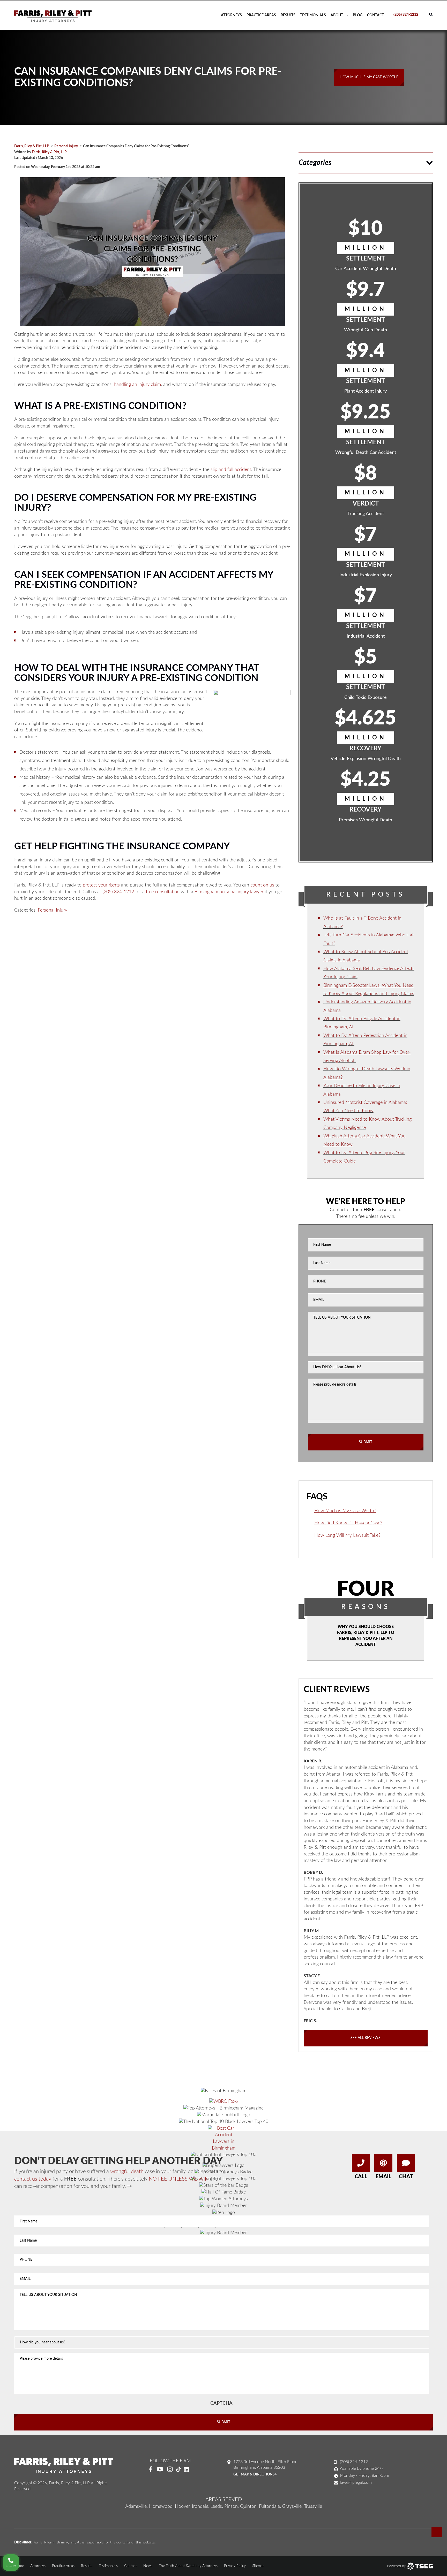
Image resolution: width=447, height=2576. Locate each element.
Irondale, (201, 2506)
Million (366, 248)
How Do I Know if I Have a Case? (348, 1523)
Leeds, (217, 2506)
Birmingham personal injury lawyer (229, 892)
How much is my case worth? (369, 77)
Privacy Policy (235, 2566)
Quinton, (249, 2506)
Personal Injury (53, 910)
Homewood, (161, 2506)
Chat (406, 2177)
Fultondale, (270, 2506)
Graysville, (292, 2506)
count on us (262, 885)
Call (361, 2177)
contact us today (33, 2179)
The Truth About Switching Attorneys (188, 2566)
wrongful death (127, 2172)
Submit (366, 1442)
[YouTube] (160, 2470)
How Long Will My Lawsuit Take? (347, 1535)
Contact (375, 15)
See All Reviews (366, 2038)
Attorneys (231, 15)
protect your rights (101, 885)
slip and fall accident (231, 470)
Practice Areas (261, 15)
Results (288, 15)
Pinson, (232, 2506)
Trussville (313, 2506)
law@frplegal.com (356, 2482)
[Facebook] (150, 2470)
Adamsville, (136, 2506)
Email (383, 2177)
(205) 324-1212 (406, 15)
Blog (358, 15)
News (148, 2566)
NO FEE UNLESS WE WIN (179, 2179)
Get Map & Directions (254, 2474)
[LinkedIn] (188, 2470)
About (337, 15)
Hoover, (183, 2506)
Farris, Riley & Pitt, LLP (49, 152)
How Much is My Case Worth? (345, 1511)
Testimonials (313, 15)
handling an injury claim (137, 385)
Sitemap (258, 2566)
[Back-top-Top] (437, 2532)
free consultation (163, 892)
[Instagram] (170, 2470)
